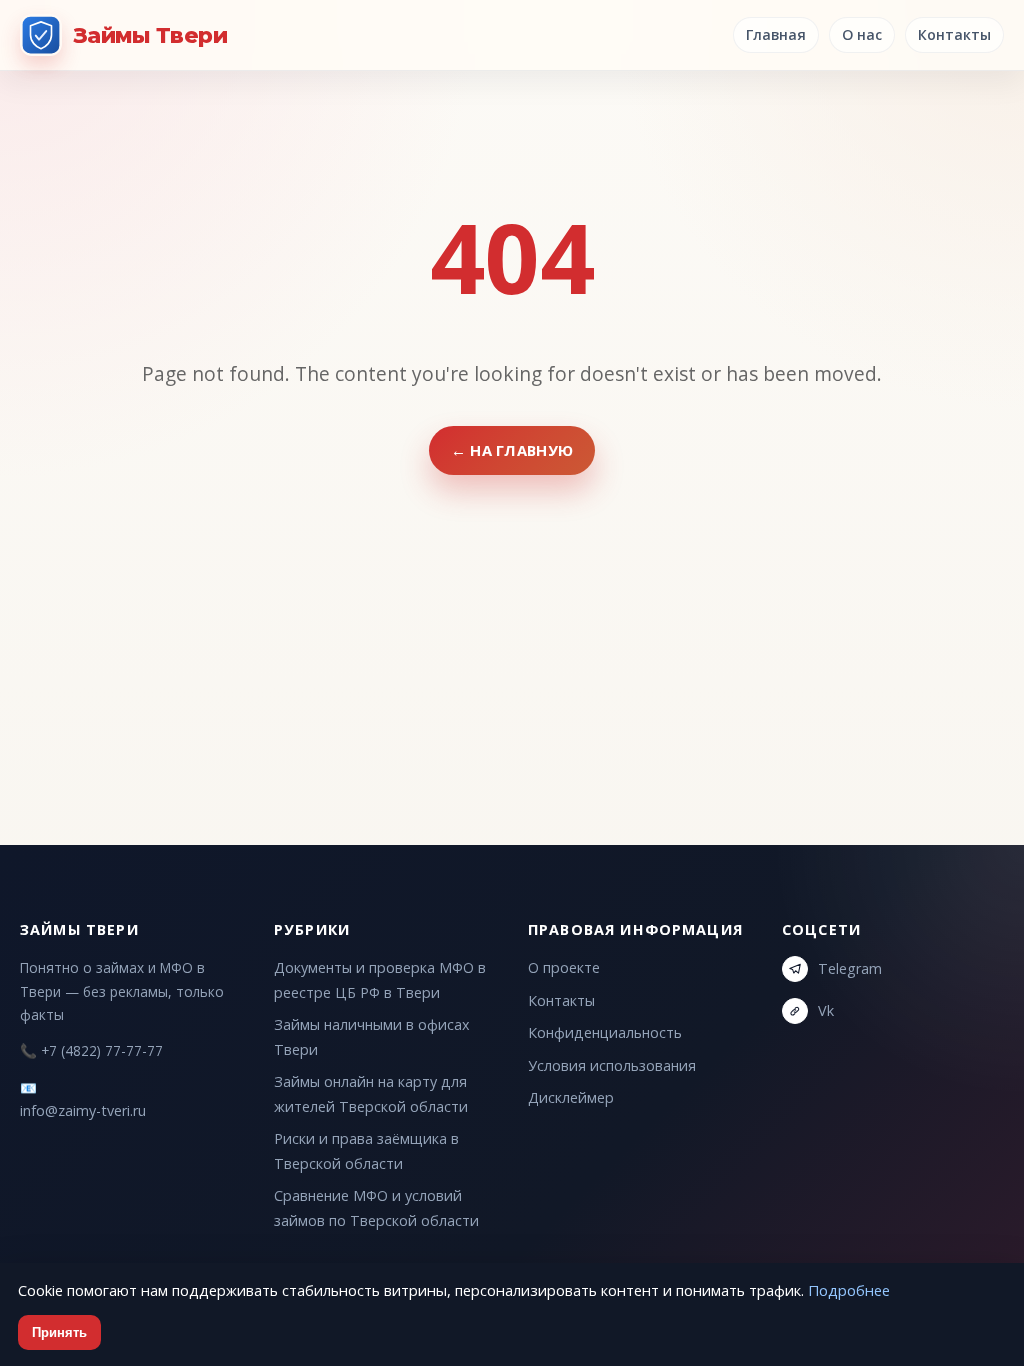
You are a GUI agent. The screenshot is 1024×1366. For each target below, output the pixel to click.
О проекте (564, 967)
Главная (776, 34)
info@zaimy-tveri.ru (83, 1110)
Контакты (954, 34)
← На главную (512, 450)
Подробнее (849, 1290)
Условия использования (612, 1065)
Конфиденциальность (605, 1032)
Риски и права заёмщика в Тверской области (366, 1150)
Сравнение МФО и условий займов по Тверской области (376, 1207)
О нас (862, 34)
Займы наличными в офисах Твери (372, 1036)
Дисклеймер (571, 1097)
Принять (59, 1332)
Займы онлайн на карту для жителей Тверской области (371, 1093)
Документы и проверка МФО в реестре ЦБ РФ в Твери (380, 979)
